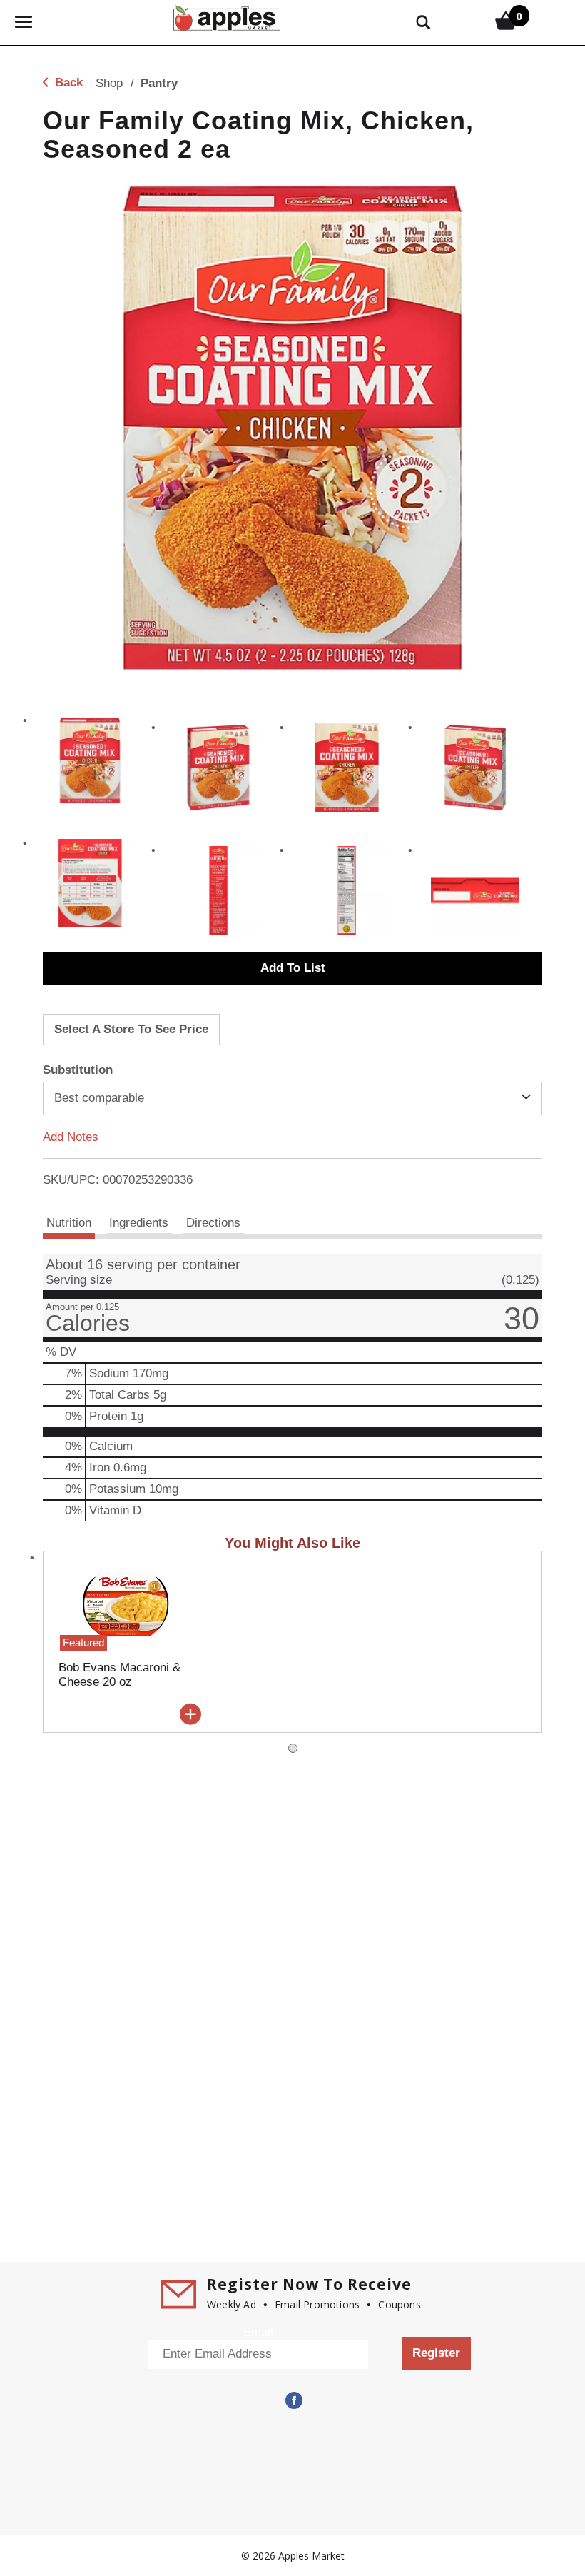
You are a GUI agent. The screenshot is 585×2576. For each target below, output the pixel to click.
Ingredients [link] (139, 1223)
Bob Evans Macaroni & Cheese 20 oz (119, 1675)
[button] (90, 760)
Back (67, 82)
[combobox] (292, 1098)
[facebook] (292, 2400)
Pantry (159, 83)
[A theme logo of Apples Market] (227, 17)
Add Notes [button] (71, 1136)
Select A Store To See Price (131, 1029)
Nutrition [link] (69, 1223)
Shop (109, 83)
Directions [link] (213, 1223)
